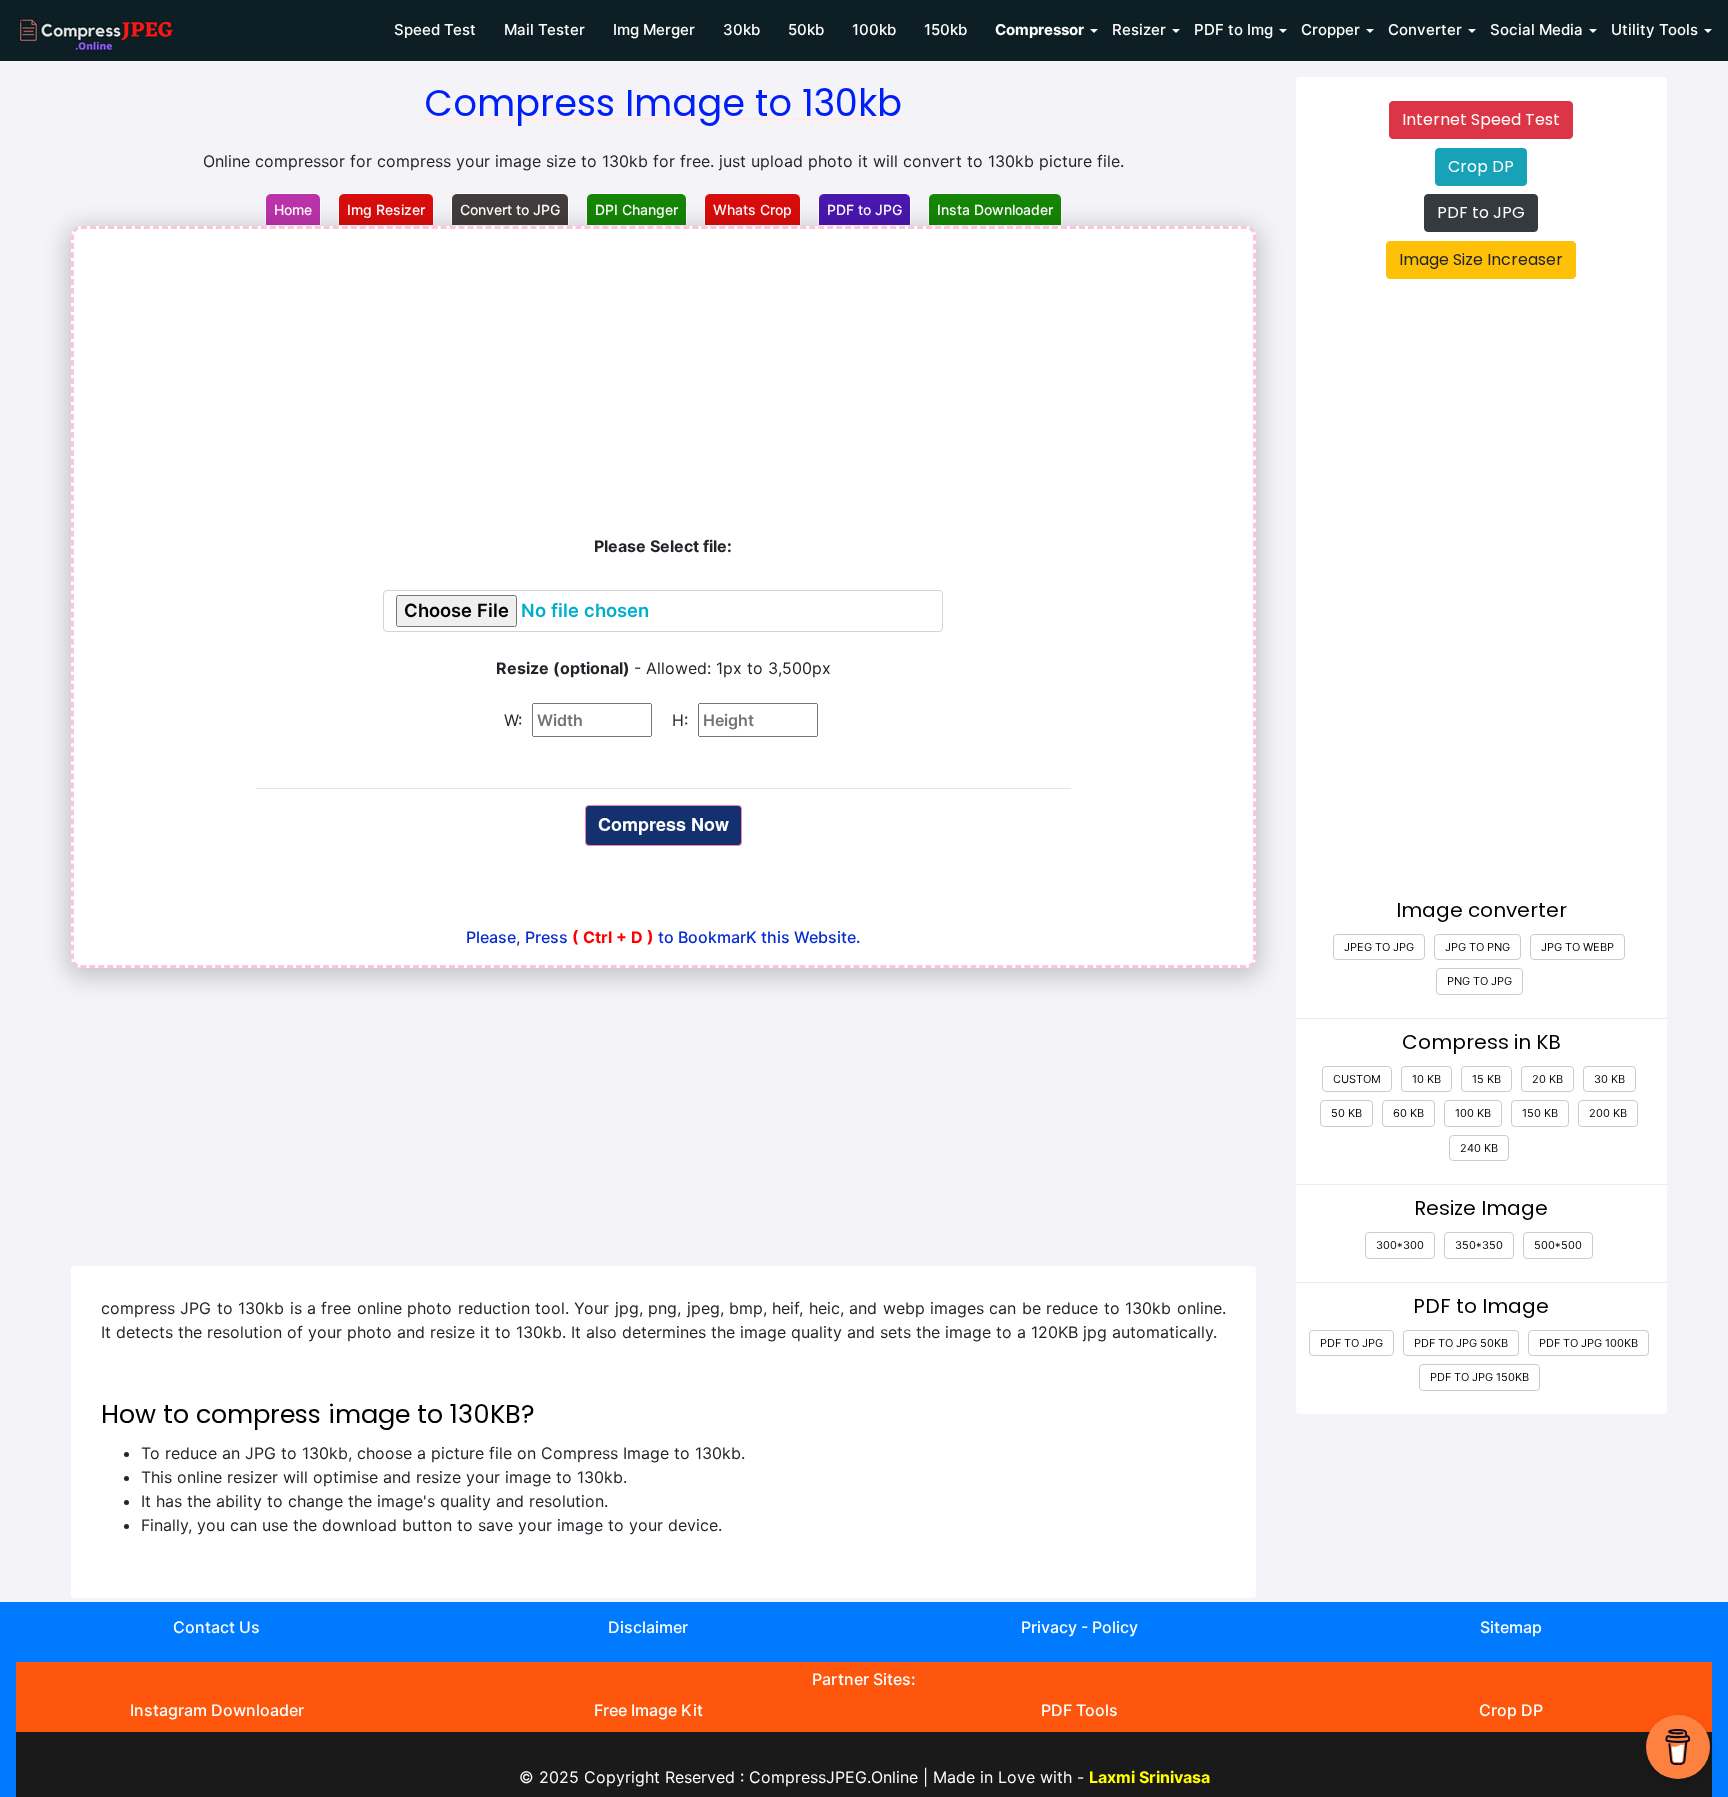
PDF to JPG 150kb (1479, 1377)
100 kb (1473, 1113)
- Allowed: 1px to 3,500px (663, 668)
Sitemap (1511, 1627)
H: (682, 720)
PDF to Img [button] (1233, 29)
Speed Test (435, 29)
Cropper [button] (1330, 29)
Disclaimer (648, 1627)
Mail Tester (544, 29)
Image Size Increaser (1481, 259)
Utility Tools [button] (1654, 29)
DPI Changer (636, 209)
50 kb (1346, 1113)
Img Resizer (386, 209)
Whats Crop (752, 209)
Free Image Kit (648, 1710)
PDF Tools (1079, 1710)
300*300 (1400, 1245)
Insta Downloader (995, 209)
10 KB (1426, 1079)
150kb (945, 29)
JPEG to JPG (1379, 947)
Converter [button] (1425, 29)
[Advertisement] (663, 379)
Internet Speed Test (1481, 119)
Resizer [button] (1139, 29)
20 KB (1547, 1079)
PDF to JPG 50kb (1461, 1343)
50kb (806, 29)
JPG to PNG (1477, 947)
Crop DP (1481, 166)
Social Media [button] (1536, 29)
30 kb (1609, 1079)
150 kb (1540, 1113)
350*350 (1479, 1245)
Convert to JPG (510, 209)
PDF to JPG (864, 209)
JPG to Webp (1577, 947)
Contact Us (216, 1627)
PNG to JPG (1479, 981)
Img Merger (654, 29)
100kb (874, 29)
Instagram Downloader (217, 1710)
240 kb (1479, 1148)
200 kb (1608, 1113)
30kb (741, 29)
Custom (1357, 1079)
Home (293, 209)
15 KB (1486, 1079)
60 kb (1408, 1113)
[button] (1039, 30)
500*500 (1558, 1245)
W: (515, 720)
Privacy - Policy (1079, 1627)
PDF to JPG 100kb (1588, 1343)
